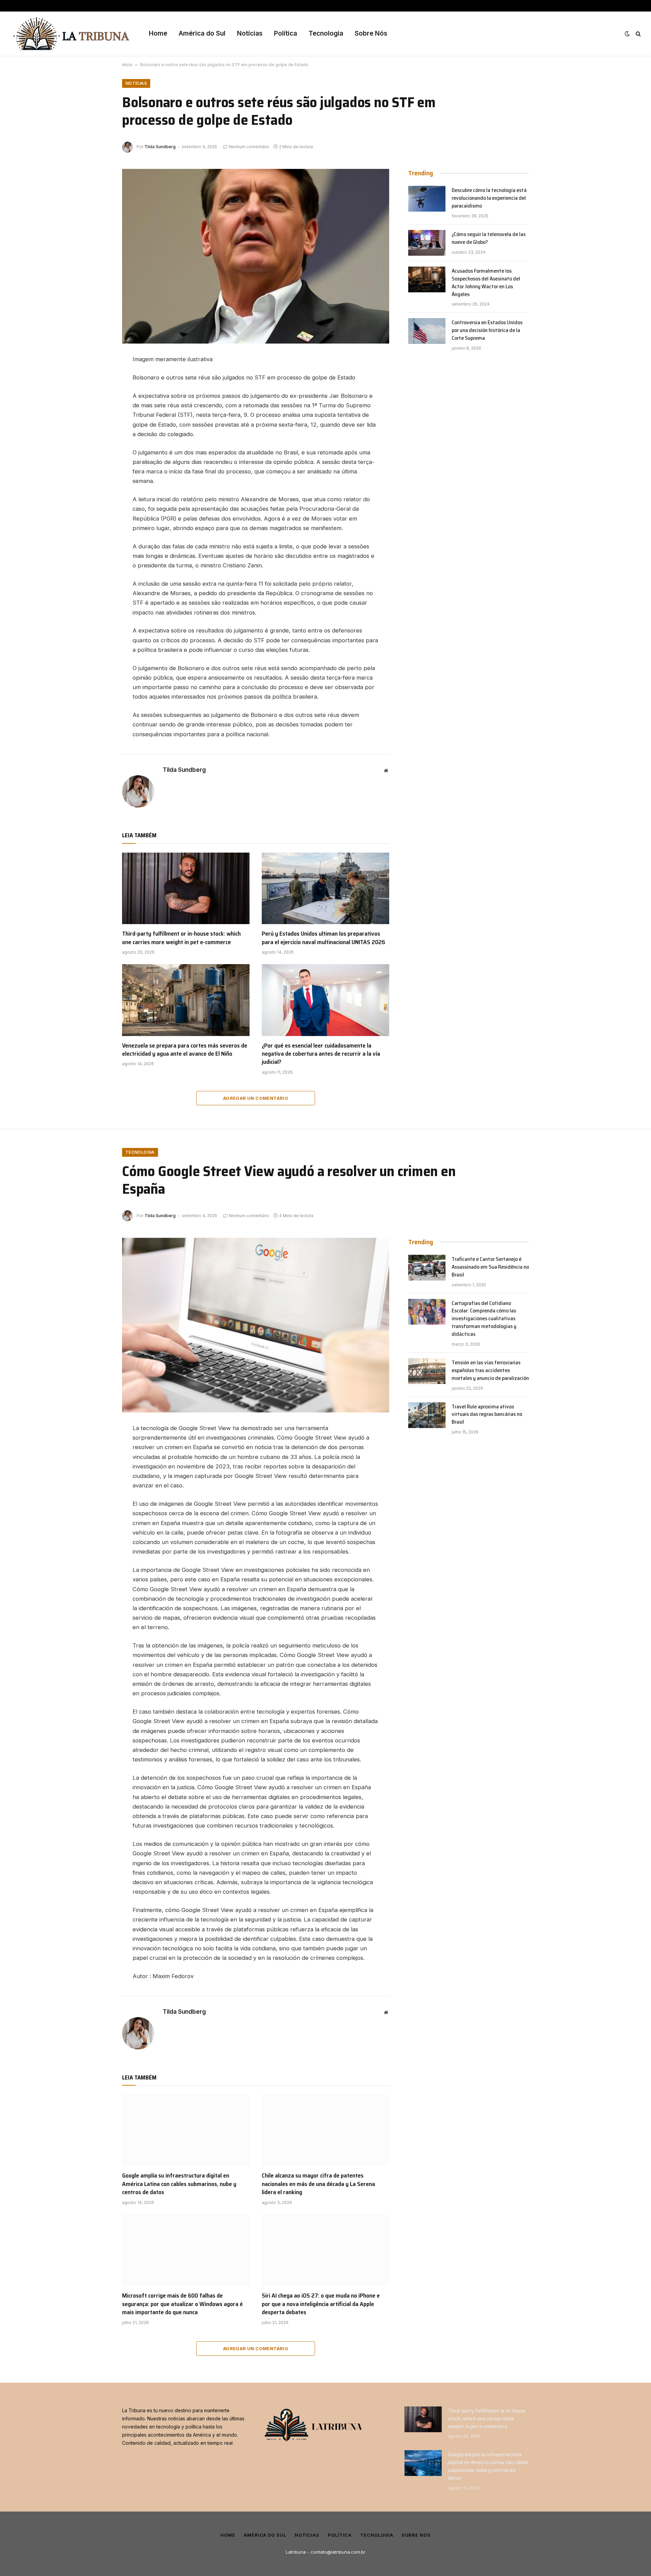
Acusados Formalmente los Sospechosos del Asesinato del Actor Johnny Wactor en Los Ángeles (486, 283)
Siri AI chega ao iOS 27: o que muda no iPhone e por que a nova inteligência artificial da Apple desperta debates (321, 2304)
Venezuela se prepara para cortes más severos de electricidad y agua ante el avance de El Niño (185, 1050)
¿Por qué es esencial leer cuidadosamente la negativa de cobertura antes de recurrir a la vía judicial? (321, 1054)
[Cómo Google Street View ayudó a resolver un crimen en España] (256, 1325)
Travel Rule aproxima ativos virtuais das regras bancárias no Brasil (487, 1415)
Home (158, 33)
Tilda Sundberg (160, 147)
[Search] (638, 34)
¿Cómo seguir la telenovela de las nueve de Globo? (489, 238)
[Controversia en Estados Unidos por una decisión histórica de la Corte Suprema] (427, 331)
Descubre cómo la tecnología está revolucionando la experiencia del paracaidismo (489, 198)
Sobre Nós (371, 33)
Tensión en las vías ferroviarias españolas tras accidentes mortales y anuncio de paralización (490, 1371)
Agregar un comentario (256, 1098)
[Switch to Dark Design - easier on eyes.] (627, 34)
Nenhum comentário (249, 147)
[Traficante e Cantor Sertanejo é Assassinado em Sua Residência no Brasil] (427, 1268)
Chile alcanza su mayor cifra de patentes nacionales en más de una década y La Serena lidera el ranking (318, 2184)
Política (285, 33)
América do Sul (202, 33)
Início (127, 65)
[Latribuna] (71, 34)
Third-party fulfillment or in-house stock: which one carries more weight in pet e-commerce (181, 938)
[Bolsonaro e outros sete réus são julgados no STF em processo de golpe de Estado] (256, 256)
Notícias (250, 33)
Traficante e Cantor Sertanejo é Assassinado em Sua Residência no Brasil (490, 1267)
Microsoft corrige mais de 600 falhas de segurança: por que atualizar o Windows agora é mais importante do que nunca (182, 2304)
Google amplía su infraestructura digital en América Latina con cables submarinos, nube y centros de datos (179, 2184)
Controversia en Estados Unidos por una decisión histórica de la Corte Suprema (487, 330)
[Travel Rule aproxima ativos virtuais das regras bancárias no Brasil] (427, 1415)
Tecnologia (326, 33)
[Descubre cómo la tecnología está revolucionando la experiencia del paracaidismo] (427, 199)
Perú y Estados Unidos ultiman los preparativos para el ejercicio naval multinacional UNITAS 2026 (323, 938)
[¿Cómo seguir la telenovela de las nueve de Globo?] (427, 243)
